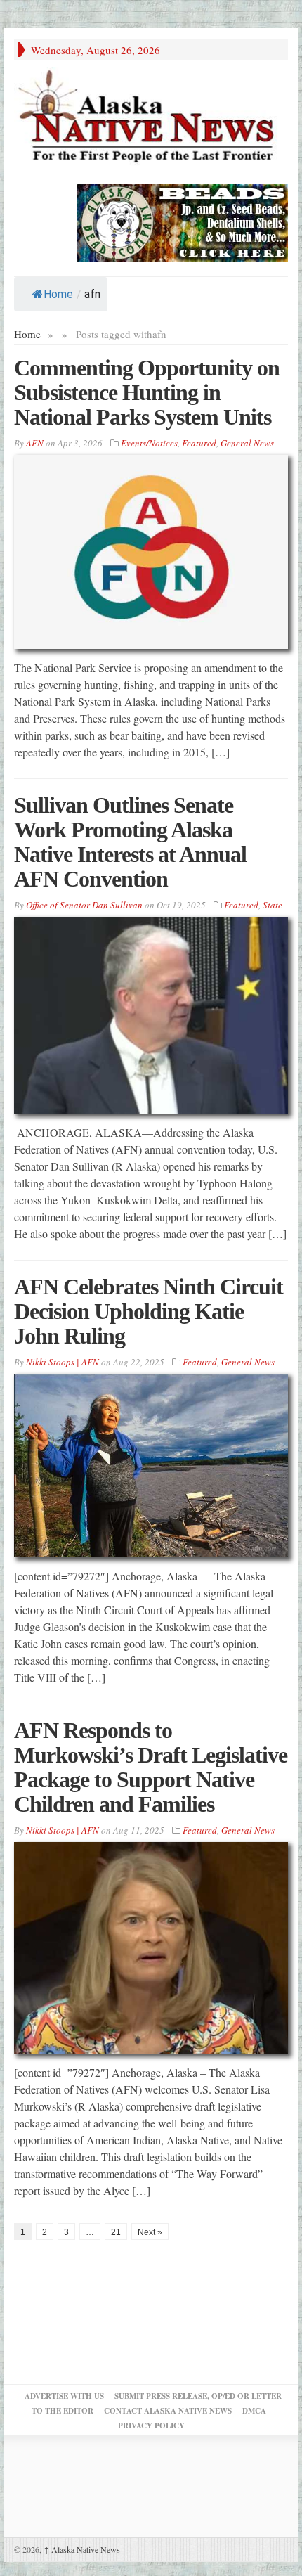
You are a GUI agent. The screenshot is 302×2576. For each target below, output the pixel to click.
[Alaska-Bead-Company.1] (183, 221)
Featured (199, 443)
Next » (150, 2232)
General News (247, 443)
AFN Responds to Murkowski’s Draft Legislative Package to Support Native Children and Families (151, 1767)
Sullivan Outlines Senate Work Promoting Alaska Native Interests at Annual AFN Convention (130, 842)
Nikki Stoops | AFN (63, 1362)
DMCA (254, 2411)
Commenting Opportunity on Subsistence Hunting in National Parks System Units (147, 392)
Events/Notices (149, 443)
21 (116, 2232)
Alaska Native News (82, 2549)
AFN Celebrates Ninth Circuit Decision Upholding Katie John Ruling (149, 1311)
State (273, 905)
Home (58, 294)
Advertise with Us (64, 2396)
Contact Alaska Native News (168, 2411)
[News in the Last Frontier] (151, 118)
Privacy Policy (151, 2426)
